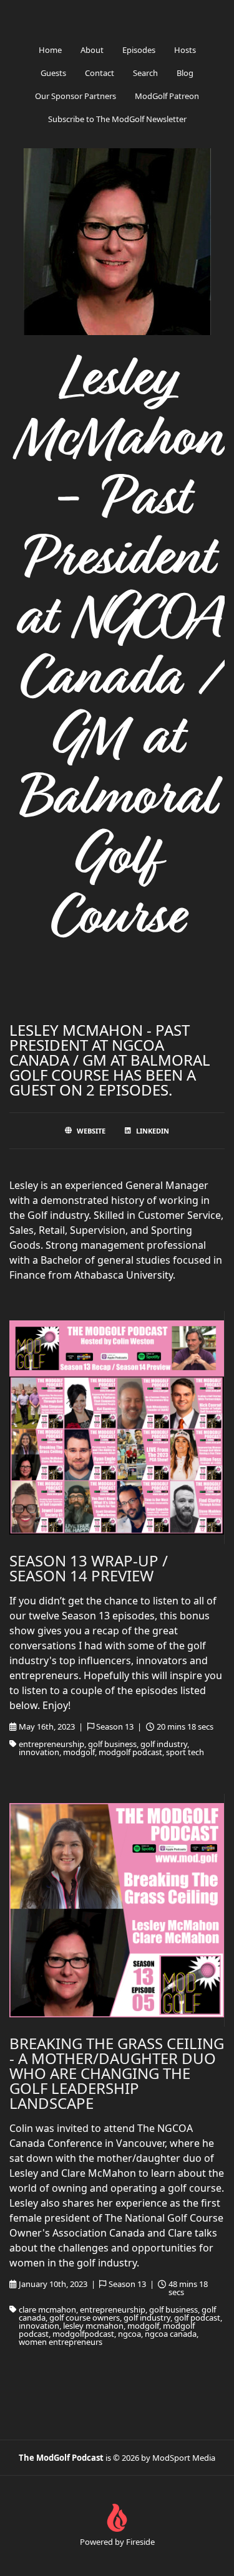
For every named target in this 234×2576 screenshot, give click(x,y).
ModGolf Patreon (167, 96)
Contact (100, 73)
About (92, 50)
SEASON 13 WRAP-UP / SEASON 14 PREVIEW (89, 1568)
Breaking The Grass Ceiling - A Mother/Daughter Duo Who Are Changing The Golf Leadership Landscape (117, 2073)
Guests (53, 73)
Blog (185, 73)
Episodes (139, 50)
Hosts (185, 50)
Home (50, 50)
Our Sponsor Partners (76, 96)
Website (91, 1131)
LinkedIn (153, 1131)
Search (145, 73)
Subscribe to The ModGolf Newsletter (117, 119)
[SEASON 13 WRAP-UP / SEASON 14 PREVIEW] (117, 1428)
